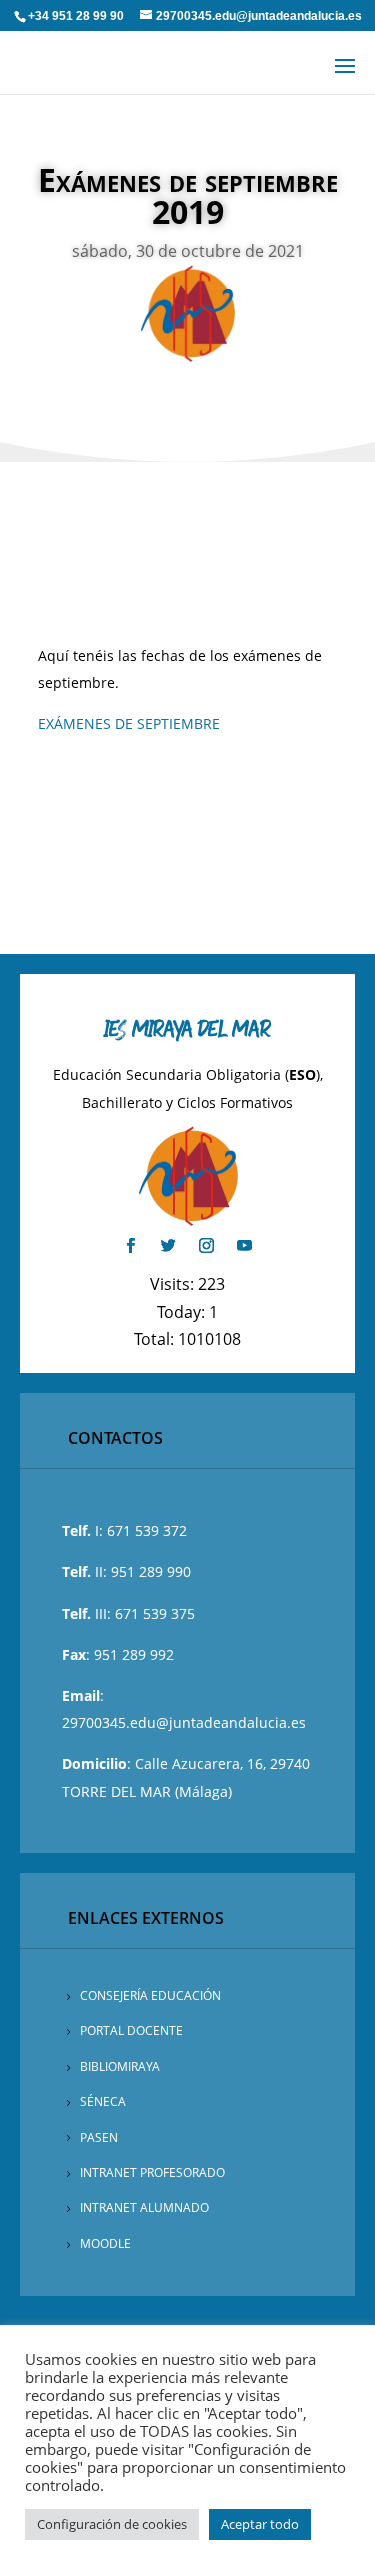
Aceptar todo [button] (260, 2524)
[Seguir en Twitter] (169, 1246)
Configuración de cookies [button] (112, 2524)
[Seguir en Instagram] (207, 1246)
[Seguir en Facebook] (131, 1246)
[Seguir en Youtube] (245, 1246)
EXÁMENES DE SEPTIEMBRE (129, 723)
